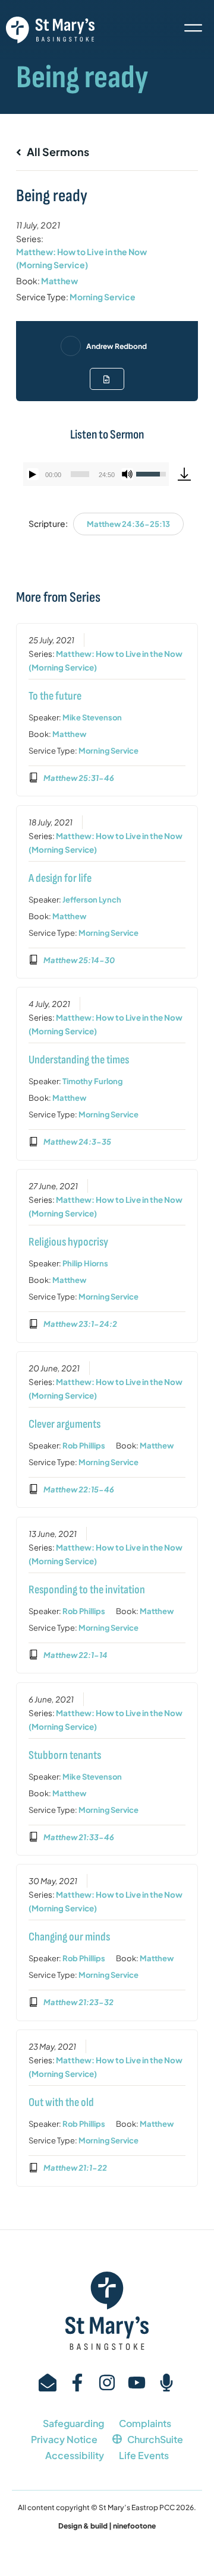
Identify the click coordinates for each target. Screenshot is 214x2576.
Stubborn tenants (65, 1755)
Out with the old (61, 2102)
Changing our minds (69, 1937)
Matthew (59, 281)
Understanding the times (79, 1060)
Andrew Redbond (117, 346)
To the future (55, 696)
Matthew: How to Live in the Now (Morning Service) (81, 258)
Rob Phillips (84, 1446)
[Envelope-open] (48, 2383)
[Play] (33, 474)
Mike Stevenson (92, 717)
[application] (96, 474)
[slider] (80, 474)
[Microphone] (166, 2383)
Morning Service (103, 297)
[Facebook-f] (77, 2383)
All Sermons (57, 152)
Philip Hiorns (85, 1263)
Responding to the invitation (87, 1590)
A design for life (60, 878)
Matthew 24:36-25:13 (128, 524)
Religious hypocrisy (68, 1242)
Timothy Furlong (92, 1081)
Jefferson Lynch (92, 900)
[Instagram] (107, 2383)
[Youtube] (137, 2383)
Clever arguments (64, 1424)
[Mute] (127, 474)
